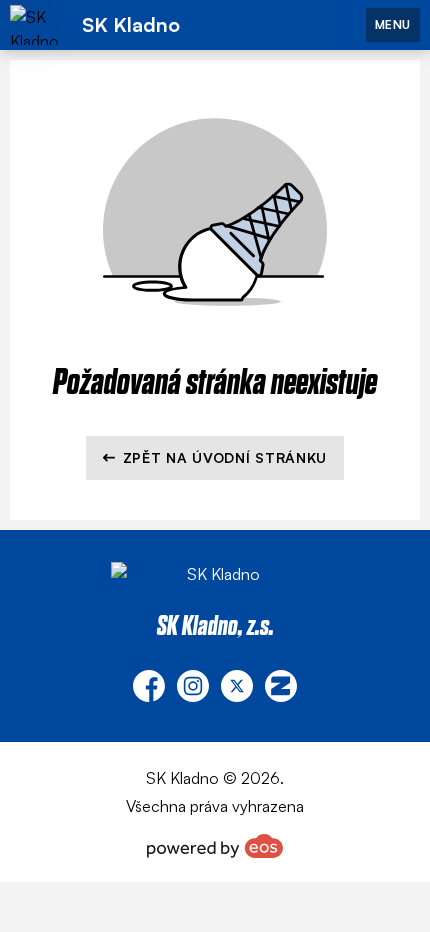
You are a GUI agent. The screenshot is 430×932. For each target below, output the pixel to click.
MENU (393, 24)
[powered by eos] (215, 846)
